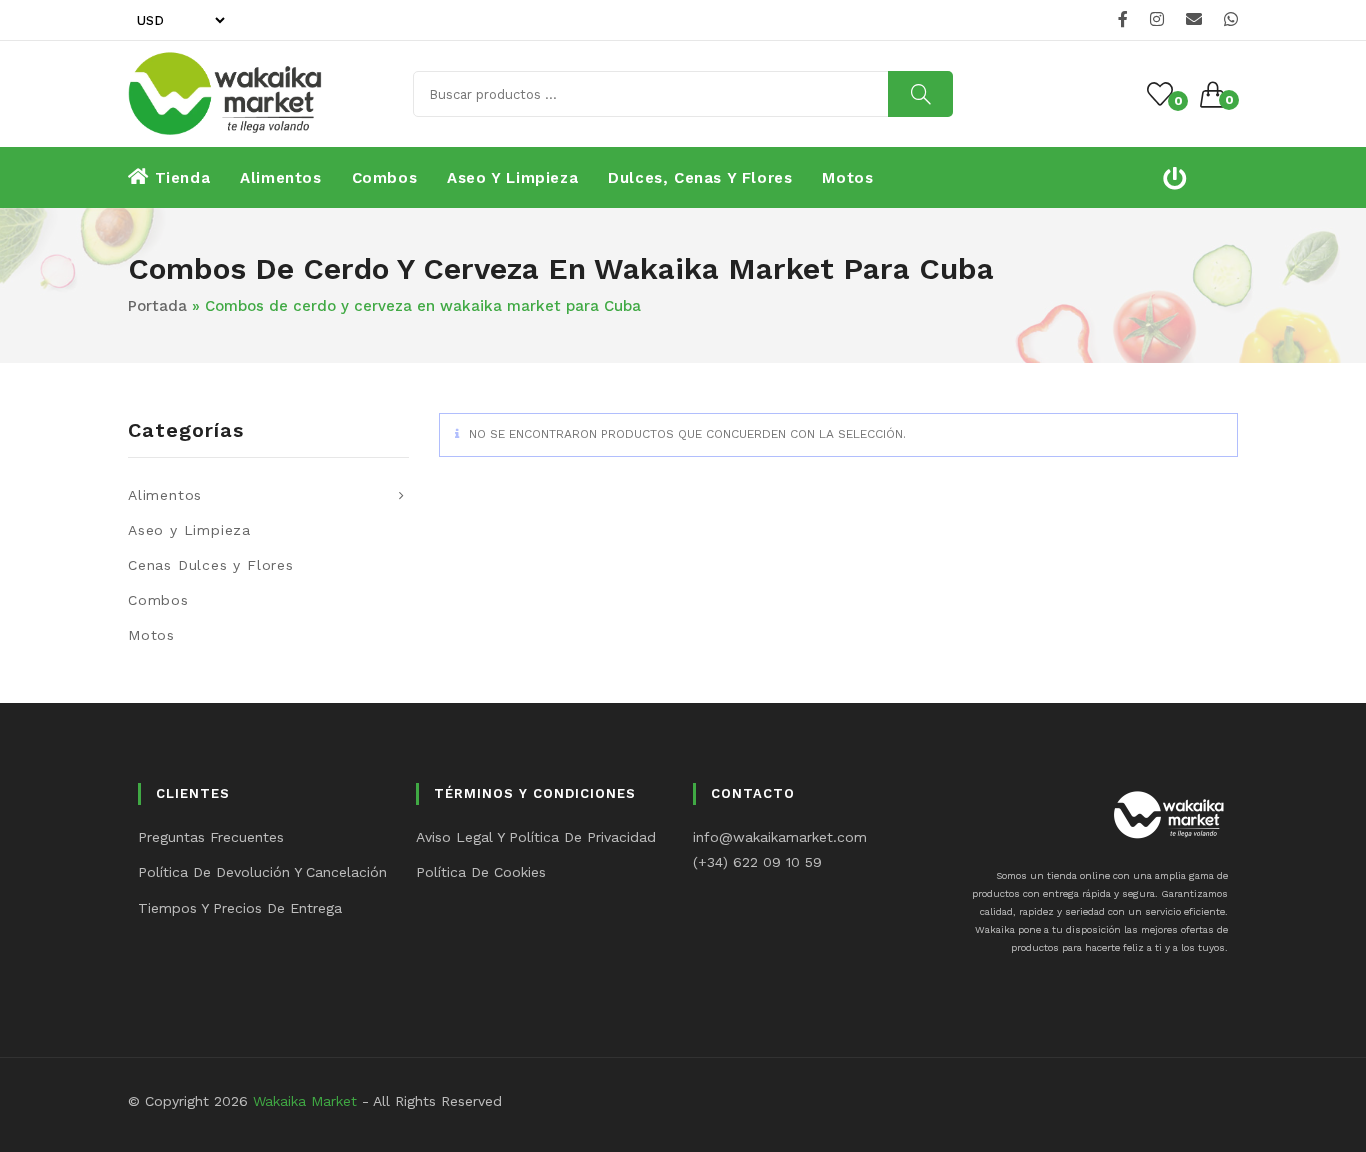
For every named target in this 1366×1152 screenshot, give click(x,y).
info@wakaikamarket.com (780, 837)
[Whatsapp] (1228, 20)
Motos (151, 635)
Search (920, 94)
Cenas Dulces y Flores (211, 565)
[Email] (1194, 20)
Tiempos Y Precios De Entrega (240, 908)
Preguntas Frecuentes (211, 837)
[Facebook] (1123, 20)
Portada (157, 306)
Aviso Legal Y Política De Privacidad (536, 837)
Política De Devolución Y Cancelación (262, 872)
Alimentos (165, 495)
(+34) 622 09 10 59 (757, 862)
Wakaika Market (305, 1101)
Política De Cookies (481, 872)
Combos (158, 600)
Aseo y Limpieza (189, 530)
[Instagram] (1157, 20)
